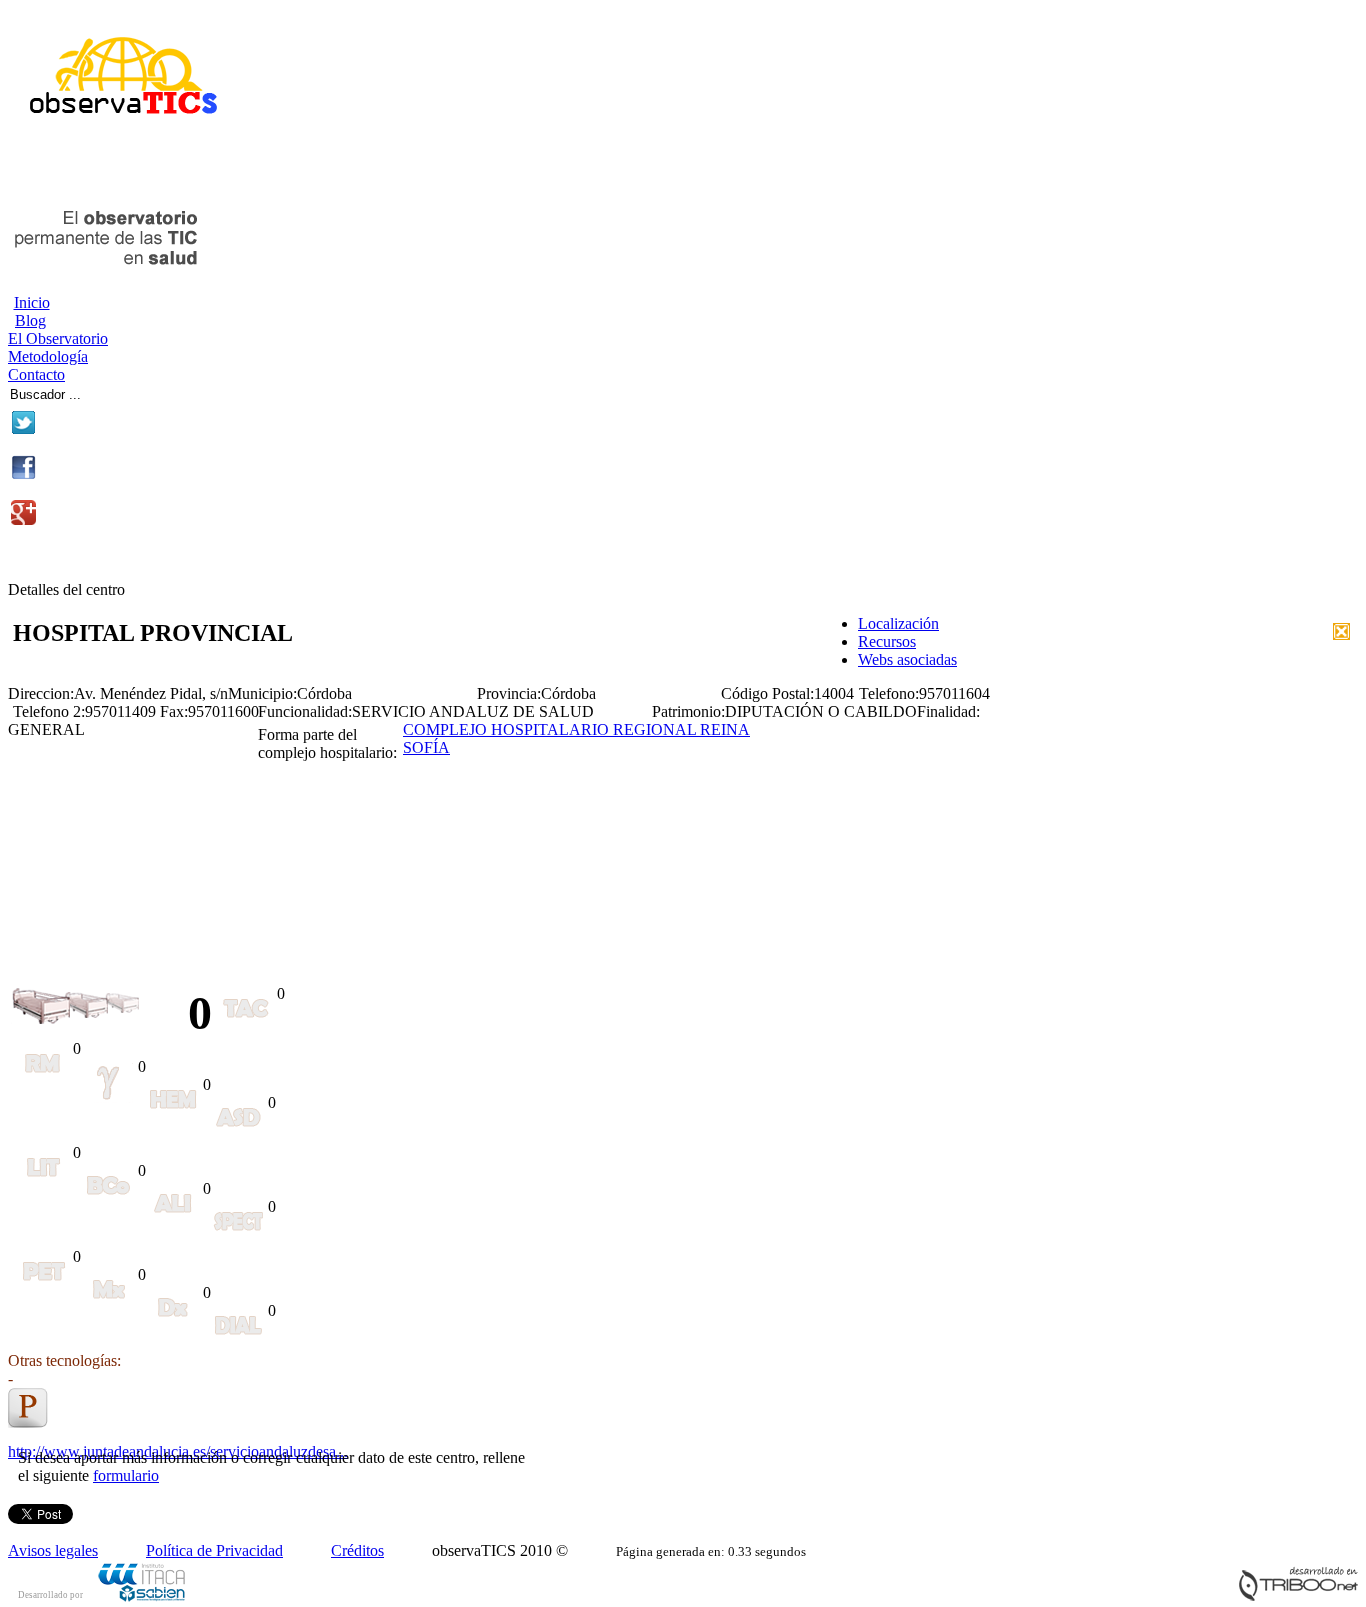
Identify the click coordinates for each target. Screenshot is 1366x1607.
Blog (30, 320)
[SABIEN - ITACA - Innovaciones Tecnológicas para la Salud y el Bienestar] (143, 1598)
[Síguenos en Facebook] (23, 474)
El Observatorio (58, 338)
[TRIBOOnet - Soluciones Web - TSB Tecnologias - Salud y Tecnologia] (1298, 1596)
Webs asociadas (907, 659)
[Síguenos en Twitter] (23, 429)
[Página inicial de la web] (115, 122)
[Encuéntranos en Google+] (23, 519)
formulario (126, 1475)
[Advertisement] (242, 168)
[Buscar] (151, 391)
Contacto (36, 374)
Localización (898, 623)
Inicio (32, 302)
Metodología (48, 356)
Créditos (357, 1550)
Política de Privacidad (214, 1550)
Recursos (887, 641)
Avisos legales (53, 1550)
